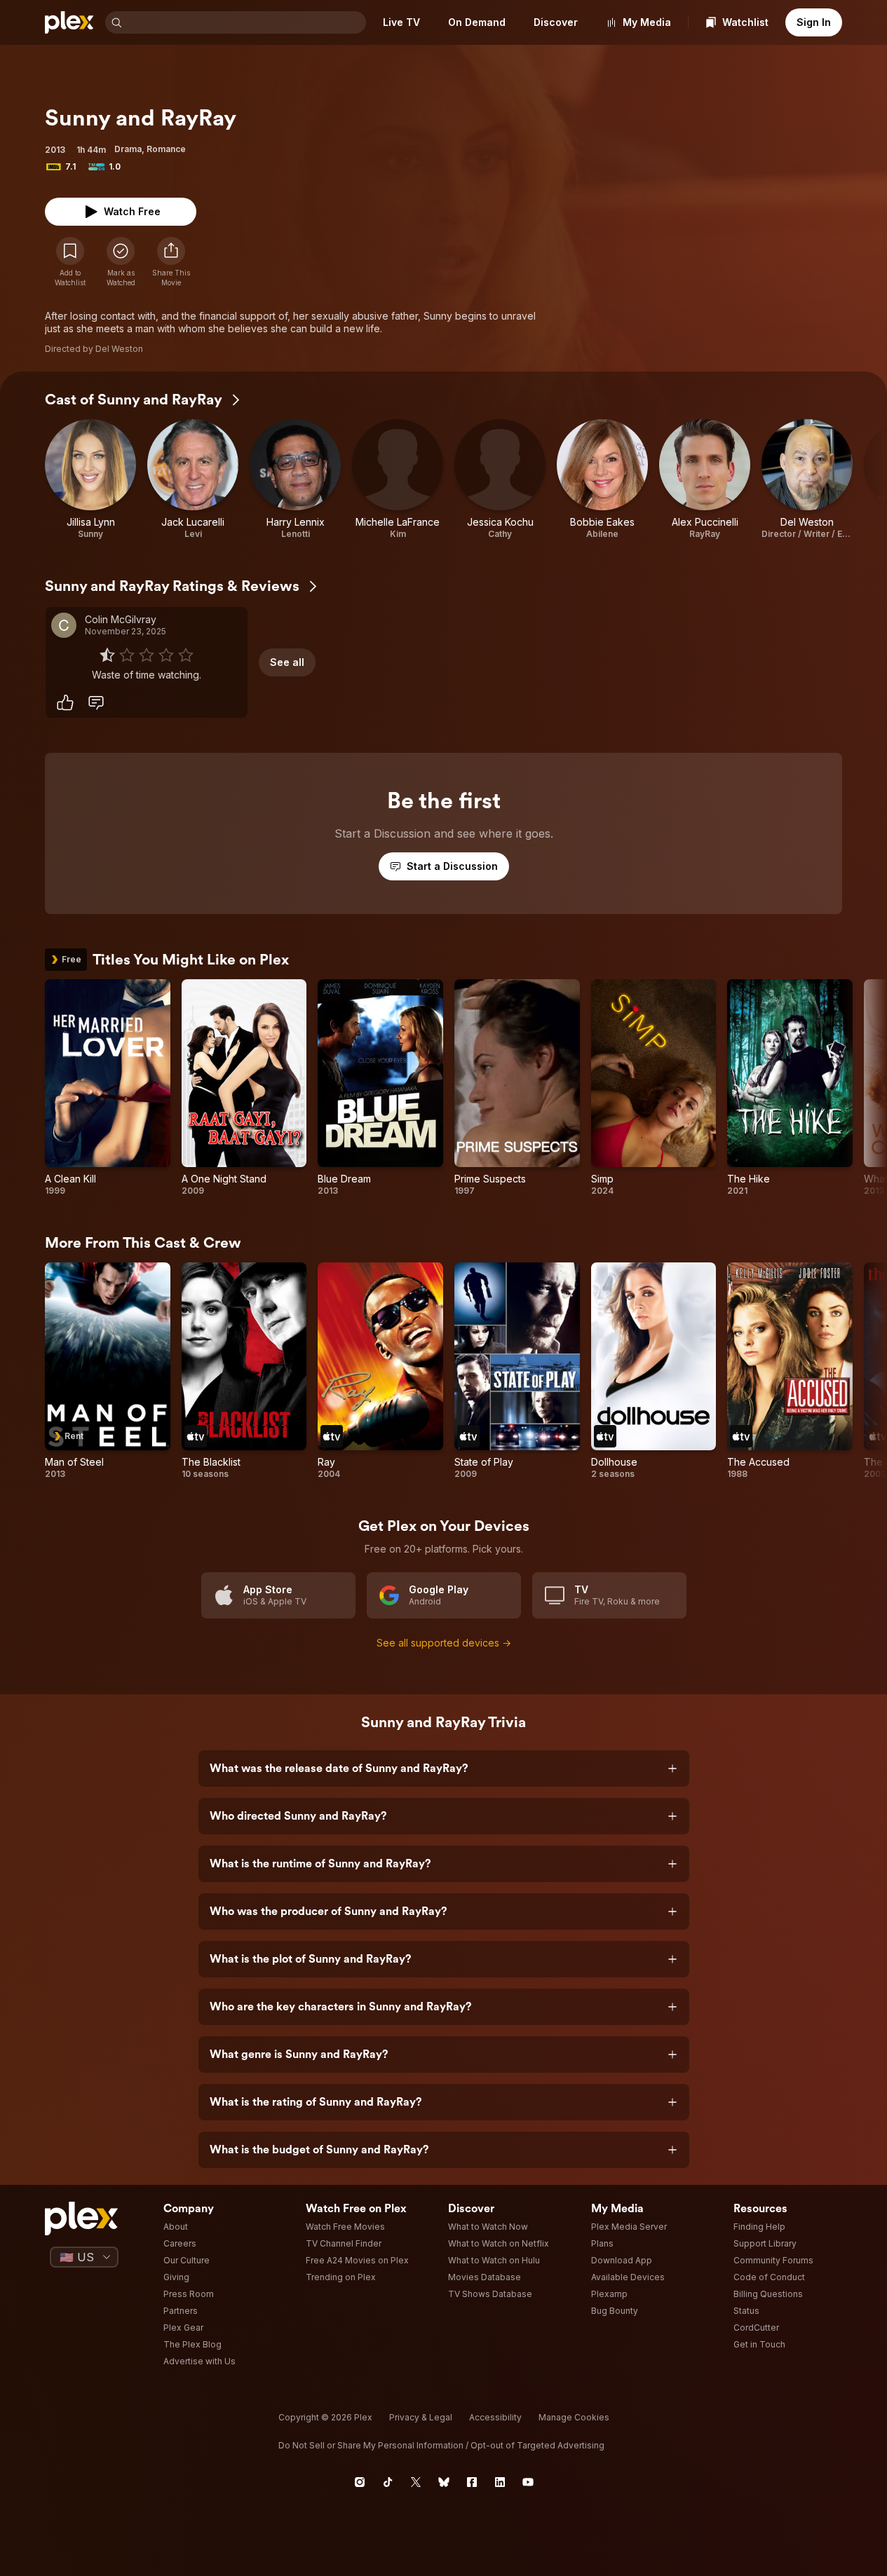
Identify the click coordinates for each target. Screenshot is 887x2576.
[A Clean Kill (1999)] (108, 1088)
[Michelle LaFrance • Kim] (398, 479)
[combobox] (245, 22)
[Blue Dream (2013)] (380, 1088)
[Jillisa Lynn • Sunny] (90, 479)
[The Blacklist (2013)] (244, 1371)
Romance (166, 149)
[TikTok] (388, 2482)
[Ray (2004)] (380, 1371)
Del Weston (119, 349)
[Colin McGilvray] (64, 625)
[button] (171, 262)
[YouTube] (528, 2482)
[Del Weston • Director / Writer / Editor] (807, 479)
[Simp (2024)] (654, 1088)
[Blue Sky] (444, 2482)
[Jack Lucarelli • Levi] (193, 479)
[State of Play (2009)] (517, 1371)
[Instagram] (360, 2482)
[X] (416, 2482)
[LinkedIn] (500, 2482)
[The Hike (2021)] (790, 1088)
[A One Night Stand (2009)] (244, 1088)
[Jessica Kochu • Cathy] (500, 479)
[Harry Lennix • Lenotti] (295, 479)
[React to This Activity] (65, 702)
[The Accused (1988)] (790, 1371)
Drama (128, 149)
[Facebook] (472, 2482)
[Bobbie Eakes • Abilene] (602, 479)
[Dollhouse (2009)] (654, 1371)
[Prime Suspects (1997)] (517, 1088)
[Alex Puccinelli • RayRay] (705, 479)
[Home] (69, 22)
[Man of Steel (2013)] (108, 1371)
